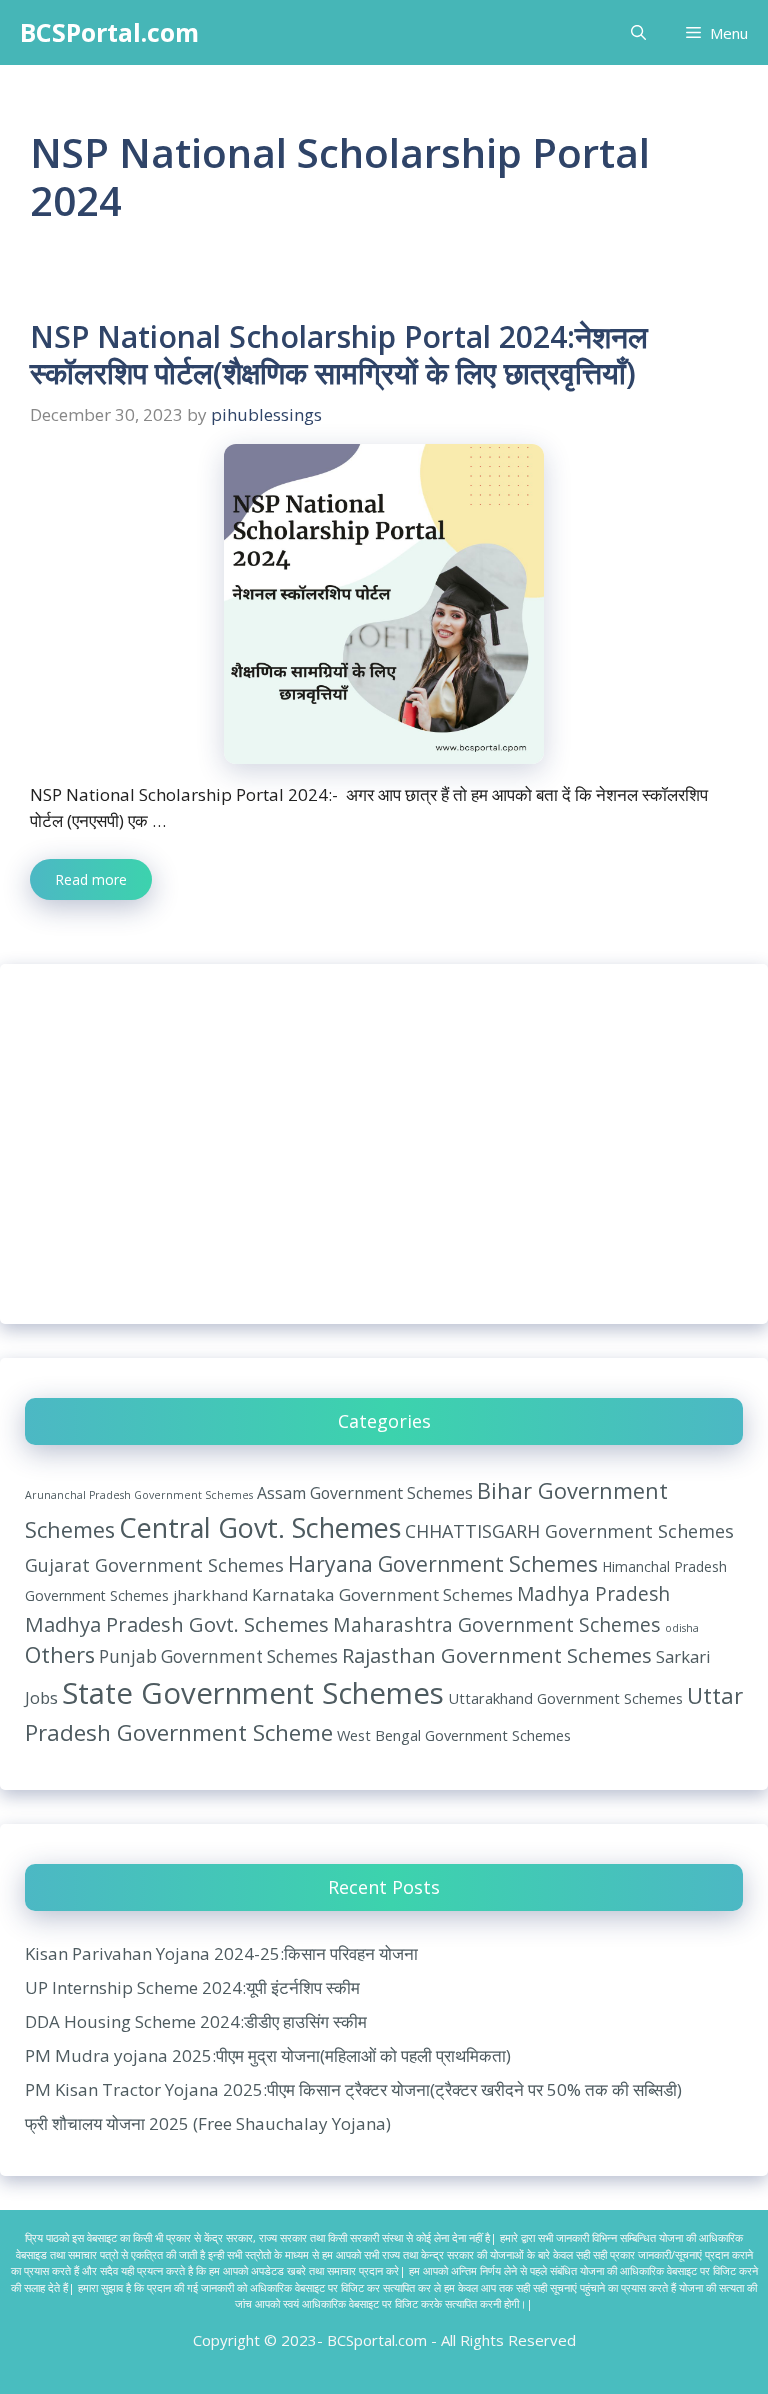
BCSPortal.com (109, 32)
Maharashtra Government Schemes (497, 1624)
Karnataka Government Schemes (382, 1594)
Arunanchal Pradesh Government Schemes (139, 1495)
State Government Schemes (253, 1693)
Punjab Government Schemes (218, 1656)
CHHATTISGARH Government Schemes (569, 1531)
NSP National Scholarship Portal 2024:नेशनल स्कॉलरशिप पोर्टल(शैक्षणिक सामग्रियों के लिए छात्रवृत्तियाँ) (339, 354)
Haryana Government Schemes (443, 1563)
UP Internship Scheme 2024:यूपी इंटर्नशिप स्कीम (192, 1987)
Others (60, 1654)
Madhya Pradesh (593, 1594)
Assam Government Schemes (365, 1493)
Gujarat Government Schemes (154, 1565)
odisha (682, 1628)
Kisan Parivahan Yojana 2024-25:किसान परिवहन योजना (221, 1953)
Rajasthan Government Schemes (497, 1655)
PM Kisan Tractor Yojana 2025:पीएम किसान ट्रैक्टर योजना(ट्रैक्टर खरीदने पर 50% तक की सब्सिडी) (353, 2089)
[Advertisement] (384, 1144)
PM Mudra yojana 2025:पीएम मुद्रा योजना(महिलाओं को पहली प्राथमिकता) (268, 2055)
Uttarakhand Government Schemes (565, 1698)
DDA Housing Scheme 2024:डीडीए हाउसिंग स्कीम (196, 2021)
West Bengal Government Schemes (454, 1735)
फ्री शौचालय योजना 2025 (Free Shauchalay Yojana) (208, 2123)
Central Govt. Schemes (260, 1527)
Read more (91, 879)
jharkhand (210, 1595)
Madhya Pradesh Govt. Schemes (177, 1624)
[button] (638, 33)
